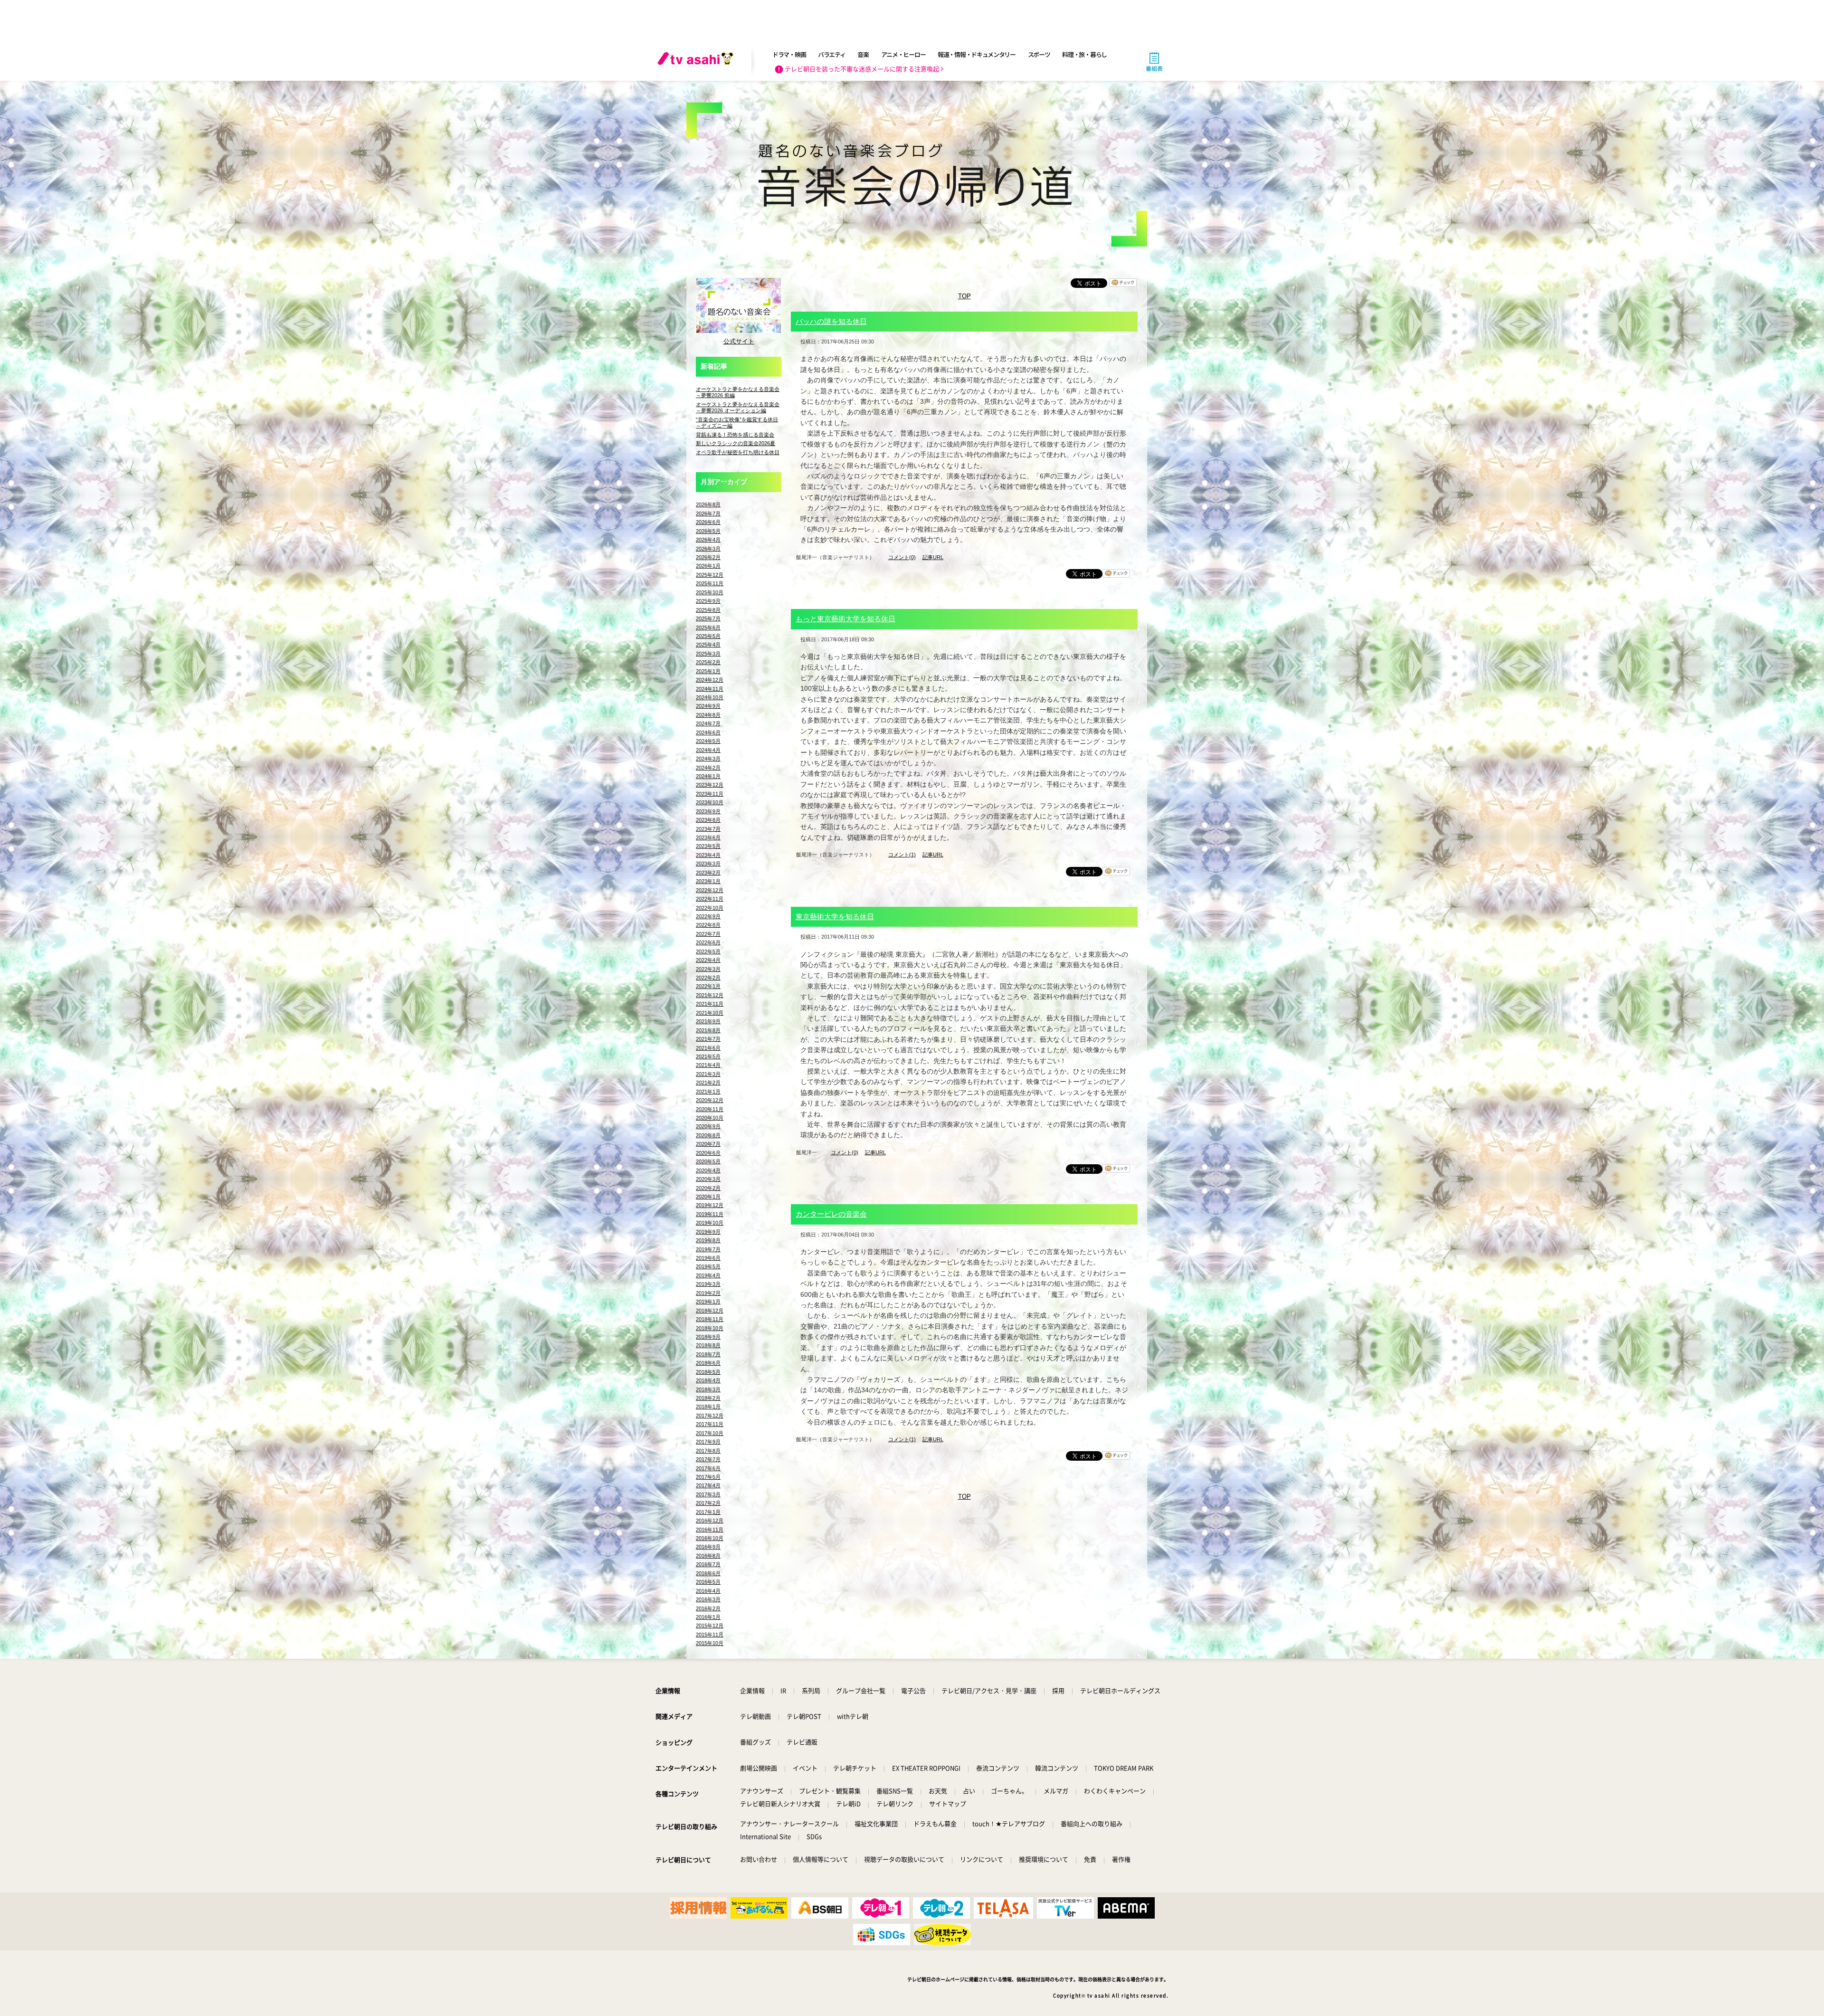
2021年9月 (708, 1021)
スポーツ (1039, 54)
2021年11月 (710, 1004)
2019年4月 (708, 1275)
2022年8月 (708, 925)
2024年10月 (710, 697)
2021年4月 (708, 1065)
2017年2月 (708, 1503)
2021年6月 (708, 1048)
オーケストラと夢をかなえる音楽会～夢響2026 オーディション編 (738, 407)
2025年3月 (708, 654)
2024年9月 (708, 706)
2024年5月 (708, 741)
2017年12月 (710, 1416)
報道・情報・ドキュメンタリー (977, 54)
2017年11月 (710, 1424)
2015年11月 (710, 1635)
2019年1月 (708, 1302)
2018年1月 (708, 1407)
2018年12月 (710, 1311)
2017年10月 (710, 1433)
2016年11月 (710, 1530)
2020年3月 (708, 1179)
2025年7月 (708, 618)
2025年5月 (708, 636)
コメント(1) (902, 855)
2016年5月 (708, 1582)
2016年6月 (708, 1573)
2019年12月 (710, 1205)
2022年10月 (710, 908)
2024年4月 (708, 750)
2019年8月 (708, 1240)
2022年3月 (708, 969)
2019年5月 (708, 1266)
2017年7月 (708, 1459)
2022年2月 (708, 978)
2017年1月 (708, 1512)
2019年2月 (708, 1293)
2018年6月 (708, 1363)
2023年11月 (710, 794)
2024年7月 (708, 723)
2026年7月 (708, 514)
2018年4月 (708, 1380)
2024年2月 (708, 768)
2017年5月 (708, 1477)
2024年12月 (710, 680)
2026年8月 (708, 504)
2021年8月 (708, 1030)
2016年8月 (708, 1556)
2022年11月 (710, 899)
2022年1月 (708, 986)
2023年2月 (708, 873)
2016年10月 (710, 1538)
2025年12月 (710, 575)
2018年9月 (708, 1337)
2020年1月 (708, 1197)
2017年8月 (708, 1451)
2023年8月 (708, 820)
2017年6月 (708, 1468)
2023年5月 (708, 846)
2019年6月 (708, 1258)
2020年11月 (710, 1109)
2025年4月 (708, 645)
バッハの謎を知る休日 (831, 321)
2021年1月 (708, 1092)
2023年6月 (708, 837)
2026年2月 (708, 557)
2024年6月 (708, 732)
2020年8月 (708, 1135)
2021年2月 (708, 1083)
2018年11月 (710, 1319)
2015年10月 (710, 1643)
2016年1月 (708, 1617)
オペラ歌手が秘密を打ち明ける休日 (738, 452)
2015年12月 (710, 1626)
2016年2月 (708, 1608)
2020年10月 (710, 1118)
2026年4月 (708, 540)
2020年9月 (708, 1126)
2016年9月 (708, 1547)
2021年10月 (710, 1013)
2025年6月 (708, 628)
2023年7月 (708, 829)
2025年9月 (708, 601)
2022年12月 (710, 890)
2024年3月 (708, 759)
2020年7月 (708, 1144)
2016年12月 (710, 1521)
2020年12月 (710, 1100)
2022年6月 (708, 942)
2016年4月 (708, 1591)
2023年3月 (708, 864)
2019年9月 (708, 1232)
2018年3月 (708, 1389)
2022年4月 (708, 960)
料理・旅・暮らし (1084, 54)
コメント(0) (902, 557)
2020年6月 (708, 1153)
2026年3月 (708, 549)
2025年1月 (708, 671)
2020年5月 (708, 1161)
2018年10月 (710, 1328)
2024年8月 (708, 715)
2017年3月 (708, 1494)
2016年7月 (708, 1564)
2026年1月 (708, 566)
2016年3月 (708, 1599)
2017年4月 (708, 1485)
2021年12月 (710, 995)
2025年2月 (708, 662)
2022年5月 (708, 951)
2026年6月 (708, 522)
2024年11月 (710, 689)
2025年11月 (710, 583)
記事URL (933, 557)
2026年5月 (708, 531)
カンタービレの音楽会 (831, 1214)
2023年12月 (710, 785)
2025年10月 (710, 592)
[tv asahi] (697, 62)
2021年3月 (708, 1074)
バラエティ (832, 54)
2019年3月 (708, 1284)
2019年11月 (710, 1214)
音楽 (863, 54)
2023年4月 (708, 855)
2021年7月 (708, 1039)
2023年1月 (708, 881)
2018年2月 (708, 1398)
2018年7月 (708, 1354)
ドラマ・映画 (789, 54)
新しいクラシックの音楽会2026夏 (736, 443)
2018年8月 (708, 1345)
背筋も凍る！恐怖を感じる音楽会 (735, 435)
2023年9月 (708, 811)
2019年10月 (710, 1223)
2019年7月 (708, 1249)
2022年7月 (708, 934)
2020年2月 (708, 1188)
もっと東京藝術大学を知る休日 (845, 619)
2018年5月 (708, 1372)
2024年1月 (708, 776)
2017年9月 (708, 1442)
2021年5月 (708, 1056)
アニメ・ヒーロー (903, 54)
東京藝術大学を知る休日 (835, 917)
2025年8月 (708, 610)
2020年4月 (708, 1170)
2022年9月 (708, 916)
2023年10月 (710, 802)
